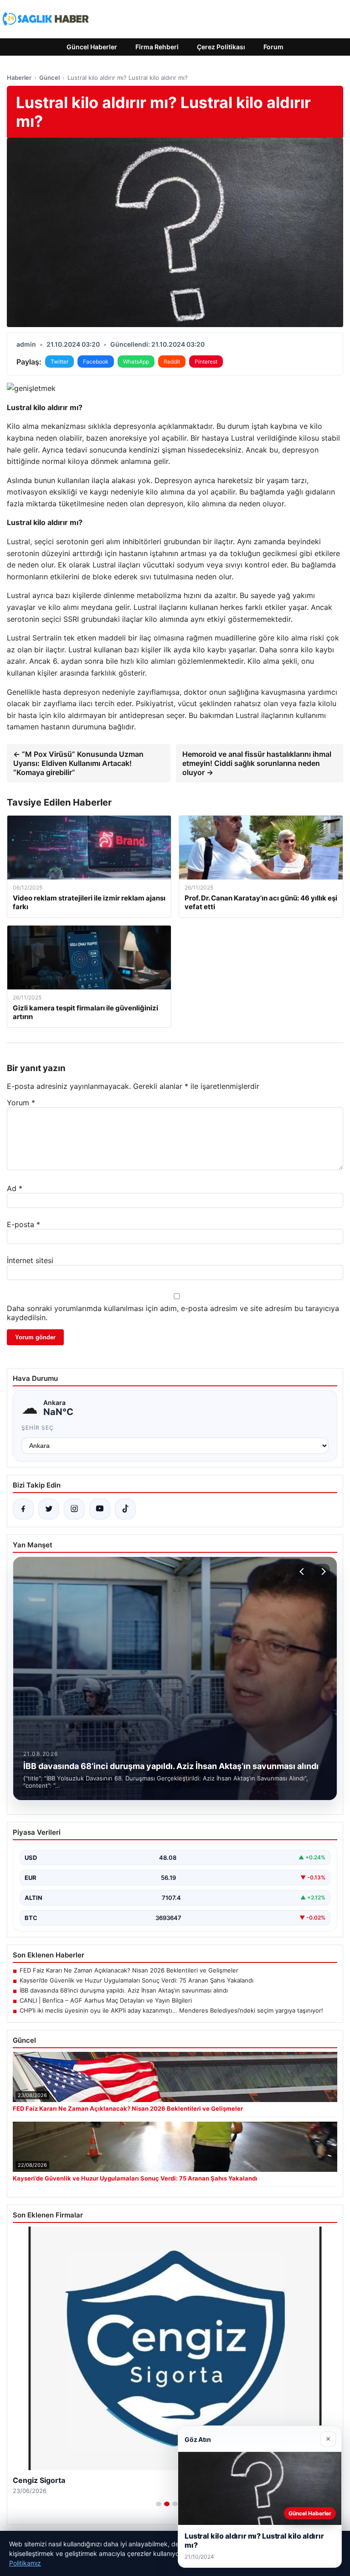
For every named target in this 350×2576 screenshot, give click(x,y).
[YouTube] (100, 1509)
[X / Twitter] (49, 1509)
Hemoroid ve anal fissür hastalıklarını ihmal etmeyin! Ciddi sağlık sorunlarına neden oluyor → (257, 763)
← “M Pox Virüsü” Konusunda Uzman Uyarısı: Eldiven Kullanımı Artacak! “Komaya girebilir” (78, 763)
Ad (15, 1188)
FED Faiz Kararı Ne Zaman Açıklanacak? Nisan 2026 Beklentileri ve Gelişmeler (129, 1970)
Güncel (49, 78)
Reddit (172, 362)
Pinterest (206, 362)
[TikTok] (125, 1509)
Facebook (96, 362)
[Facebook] (23, 1509)
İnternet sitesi (30, 1260)
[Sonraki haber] (322, 1572)
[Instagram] (74, 1509)
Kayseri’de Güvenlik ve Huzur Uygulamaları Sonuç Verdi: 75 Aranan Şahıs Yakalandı (136, 1980)
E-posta (23, 1224)
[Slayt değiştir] (159, 2504)
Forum (273, 47)
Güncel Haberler (92, 47)
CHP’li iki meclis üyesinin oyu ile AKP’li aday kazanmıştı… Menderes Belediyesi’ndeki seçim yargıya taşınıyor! (171, 2010)
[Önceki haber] (303, 1572)
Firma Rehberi (157, 47)
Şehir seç (38, 1428)
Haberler (19, 78)
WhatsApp (136, 362)
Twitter (59, 362)
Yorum (21, 1103)
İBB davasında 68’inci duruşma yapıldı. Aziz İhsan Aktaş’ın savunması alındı (124, 1990)
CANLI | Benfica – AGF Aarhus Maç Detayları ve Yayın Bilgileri (106, 2000)
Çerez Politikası (221, 47)
